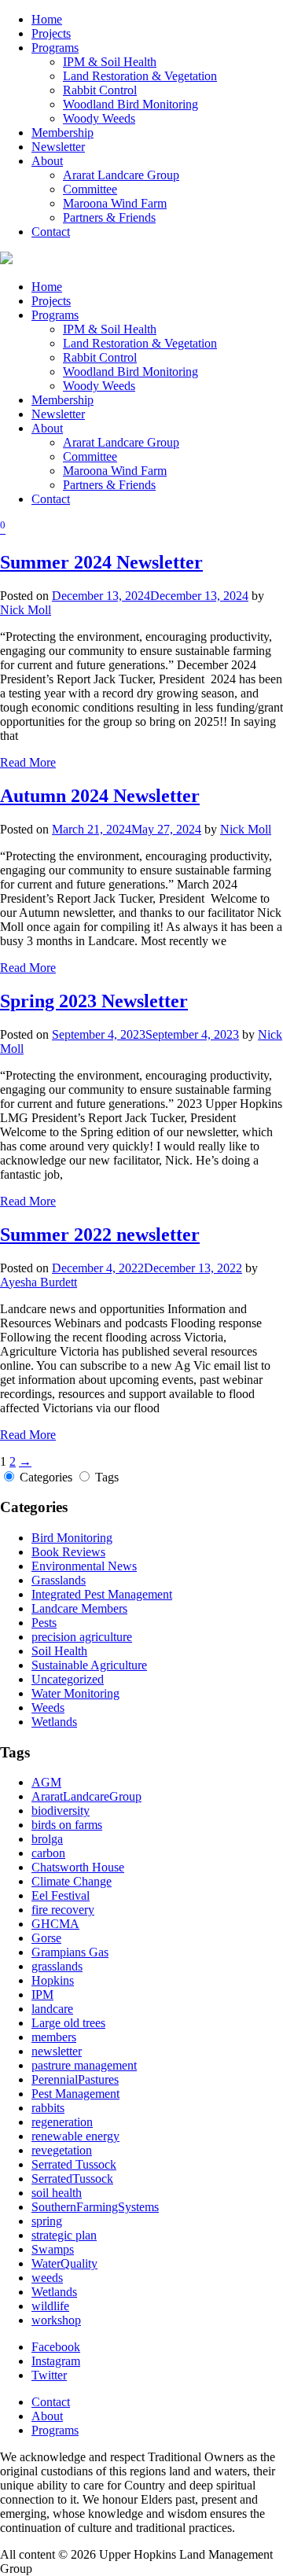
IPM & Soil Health (110, 62)
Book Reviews (68, 1552)
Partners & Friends (109, 217)
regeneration (62, 2122)
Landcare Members (79, 1608)
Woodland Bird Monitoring (130, 104)
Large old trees (68, 2023)
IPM (42, 1995)
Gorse (46, 1938)
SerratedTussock (72, 2179)
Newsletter (58, 147)
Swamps (53, 2249)
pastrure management (84, 2065)
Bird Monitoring (72, 1538)
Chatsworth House (78, 1867)
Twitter (49, 2375)
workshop (56, 2320)
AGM (46, 1782)
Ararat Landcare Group (121, 175)
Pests (44, 1623)
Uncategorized (68, 1679)
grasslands (57, 1966)
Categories (46, 1477)
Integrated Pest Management (102, 1594)
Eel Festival (61, 1895)
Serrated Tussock (74, 2164)
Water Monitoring (75, 1693)
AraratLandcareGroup (86, 1796)
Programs (55, 48)
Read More (28, 762)
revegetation (62, 2150)
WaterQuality (64, 2263)
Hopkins (53, 1980)
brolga (47, 1839)
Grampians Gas (70, 1952)
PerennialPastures (75, 2079)
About (47, 161)
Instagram (56, 2361)
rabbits (48, 2108)
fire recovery (63, 1910)
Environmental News (84, 1566)
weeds (47, 2278)
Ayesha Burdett (39, 1282)
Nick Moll (26, 610)
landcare (52, 2009)
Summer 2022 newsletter (100, 1235)
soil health (57, 2193)
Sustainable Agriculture (89, 1665)
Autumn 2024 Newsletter (100, 796)
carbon (48, 1853)
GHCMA (55, 1924)
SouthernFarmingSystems (95, 2207)
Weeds (48, 1708)
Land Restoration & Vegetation (140, 76)
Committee (90, 189)
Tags (107, 1477)
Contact (51, 232)
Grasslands (59, 1580)
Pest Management (75, 2094)
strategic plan (64, 2235)
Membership (62, 132)
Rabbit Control (100, 90)
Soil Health (59, 1651)
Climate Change (72, 1881)
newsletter (57, 2051)
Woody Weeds (99, 118)
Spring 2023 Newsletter (94, 1001)
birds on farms (67, 1825)
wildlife (50, 2306)
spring (47, 2221)
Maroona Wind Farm (115, 203)
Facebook (56, 2347)
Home (47, 19)
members (54, 2037)
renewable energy (75, 2136)
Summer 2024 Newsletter (101, 562)
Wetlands (54, 1722)
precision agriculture (82, 1637)
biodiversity (61, 1811)
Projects (51, 33)
